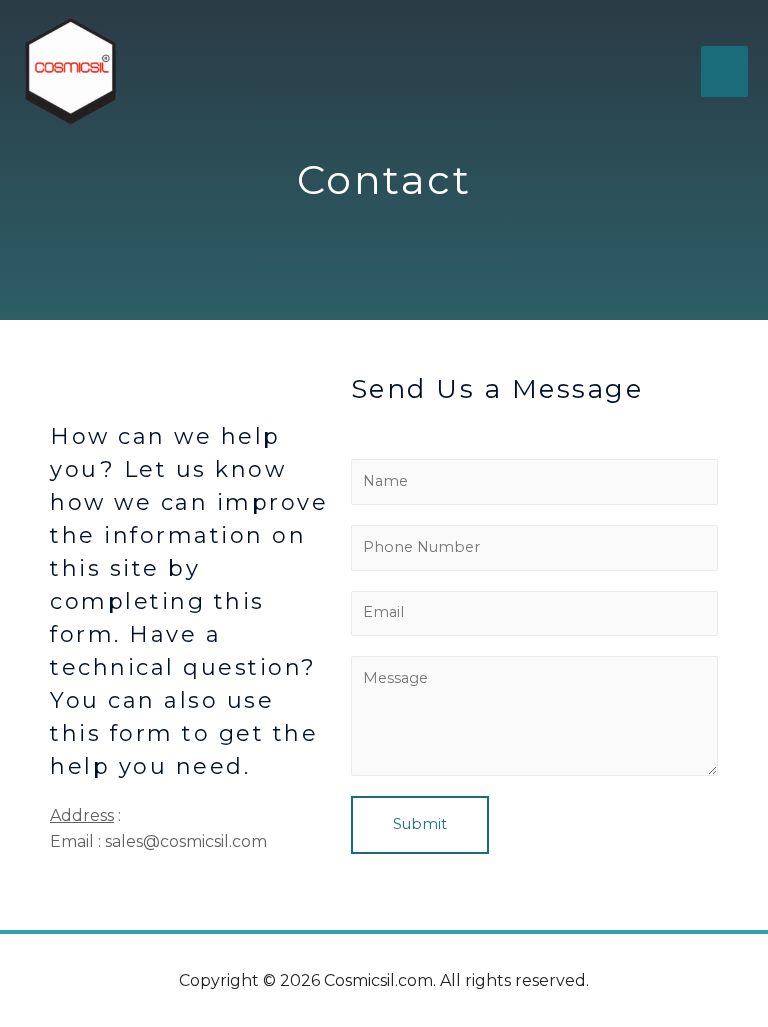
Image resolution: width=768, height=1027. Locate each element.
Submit (420, 824)
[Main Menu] (724, 71)
